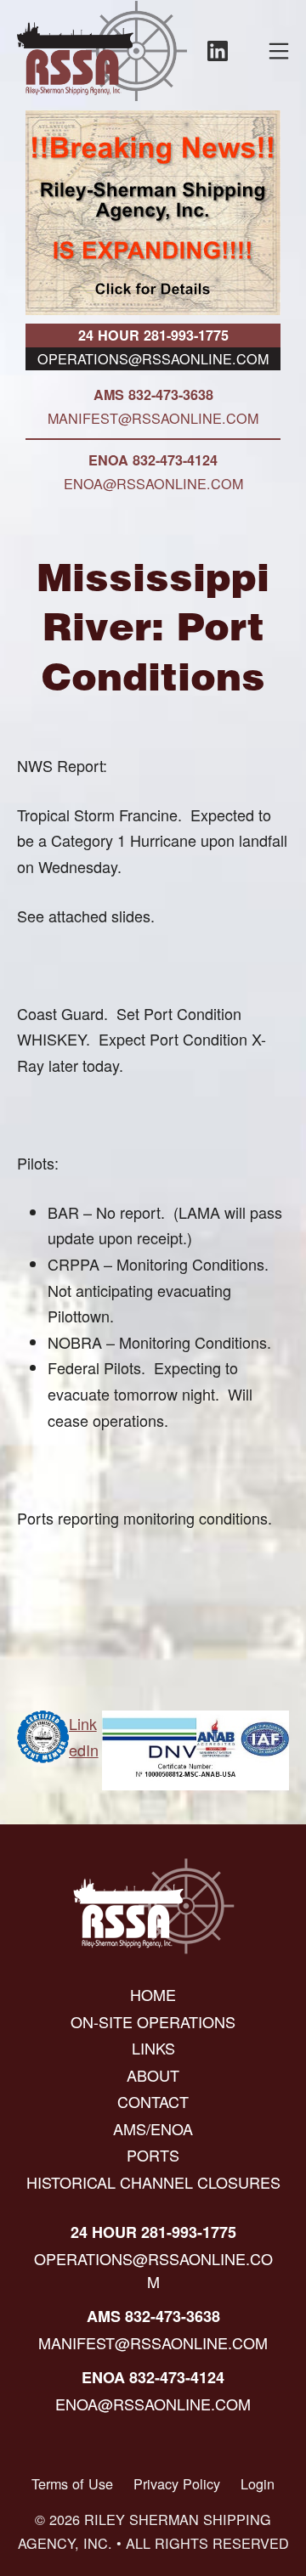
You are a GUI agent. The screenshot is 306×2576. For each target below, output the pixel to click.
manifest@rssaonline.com (153, 418)
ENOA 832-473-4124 (153, 460)
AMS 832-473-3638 (153, 395)
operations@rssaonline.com (153, 358)
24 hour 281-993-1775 (153, 335)
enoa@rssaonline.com (153, 483)
